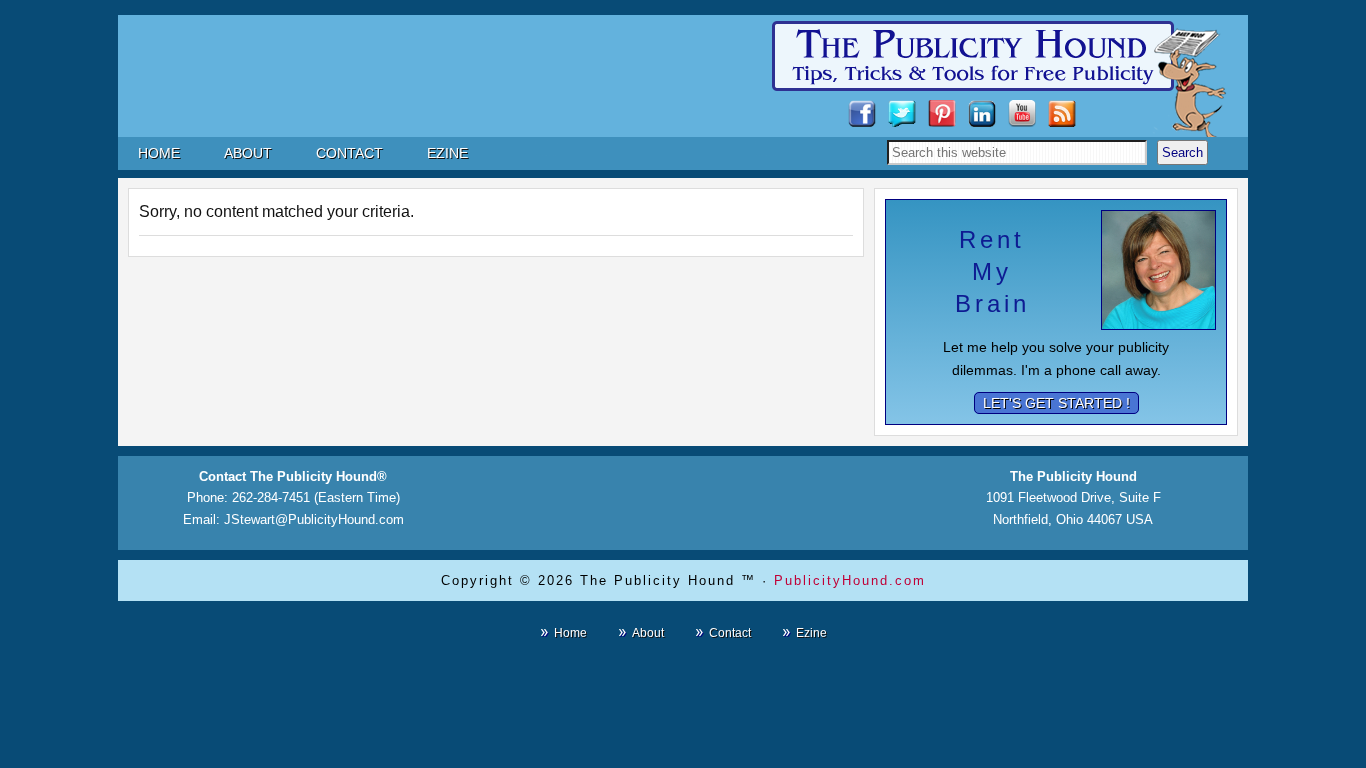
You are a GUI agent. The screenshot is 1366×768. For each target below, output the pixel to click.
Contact (730, 633)
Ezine (811, 633)
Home (570, 633)
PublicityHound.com (850, 580)
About (648, 633)
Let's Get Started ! (1056, 403)
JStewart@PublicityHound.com (314, 519)
